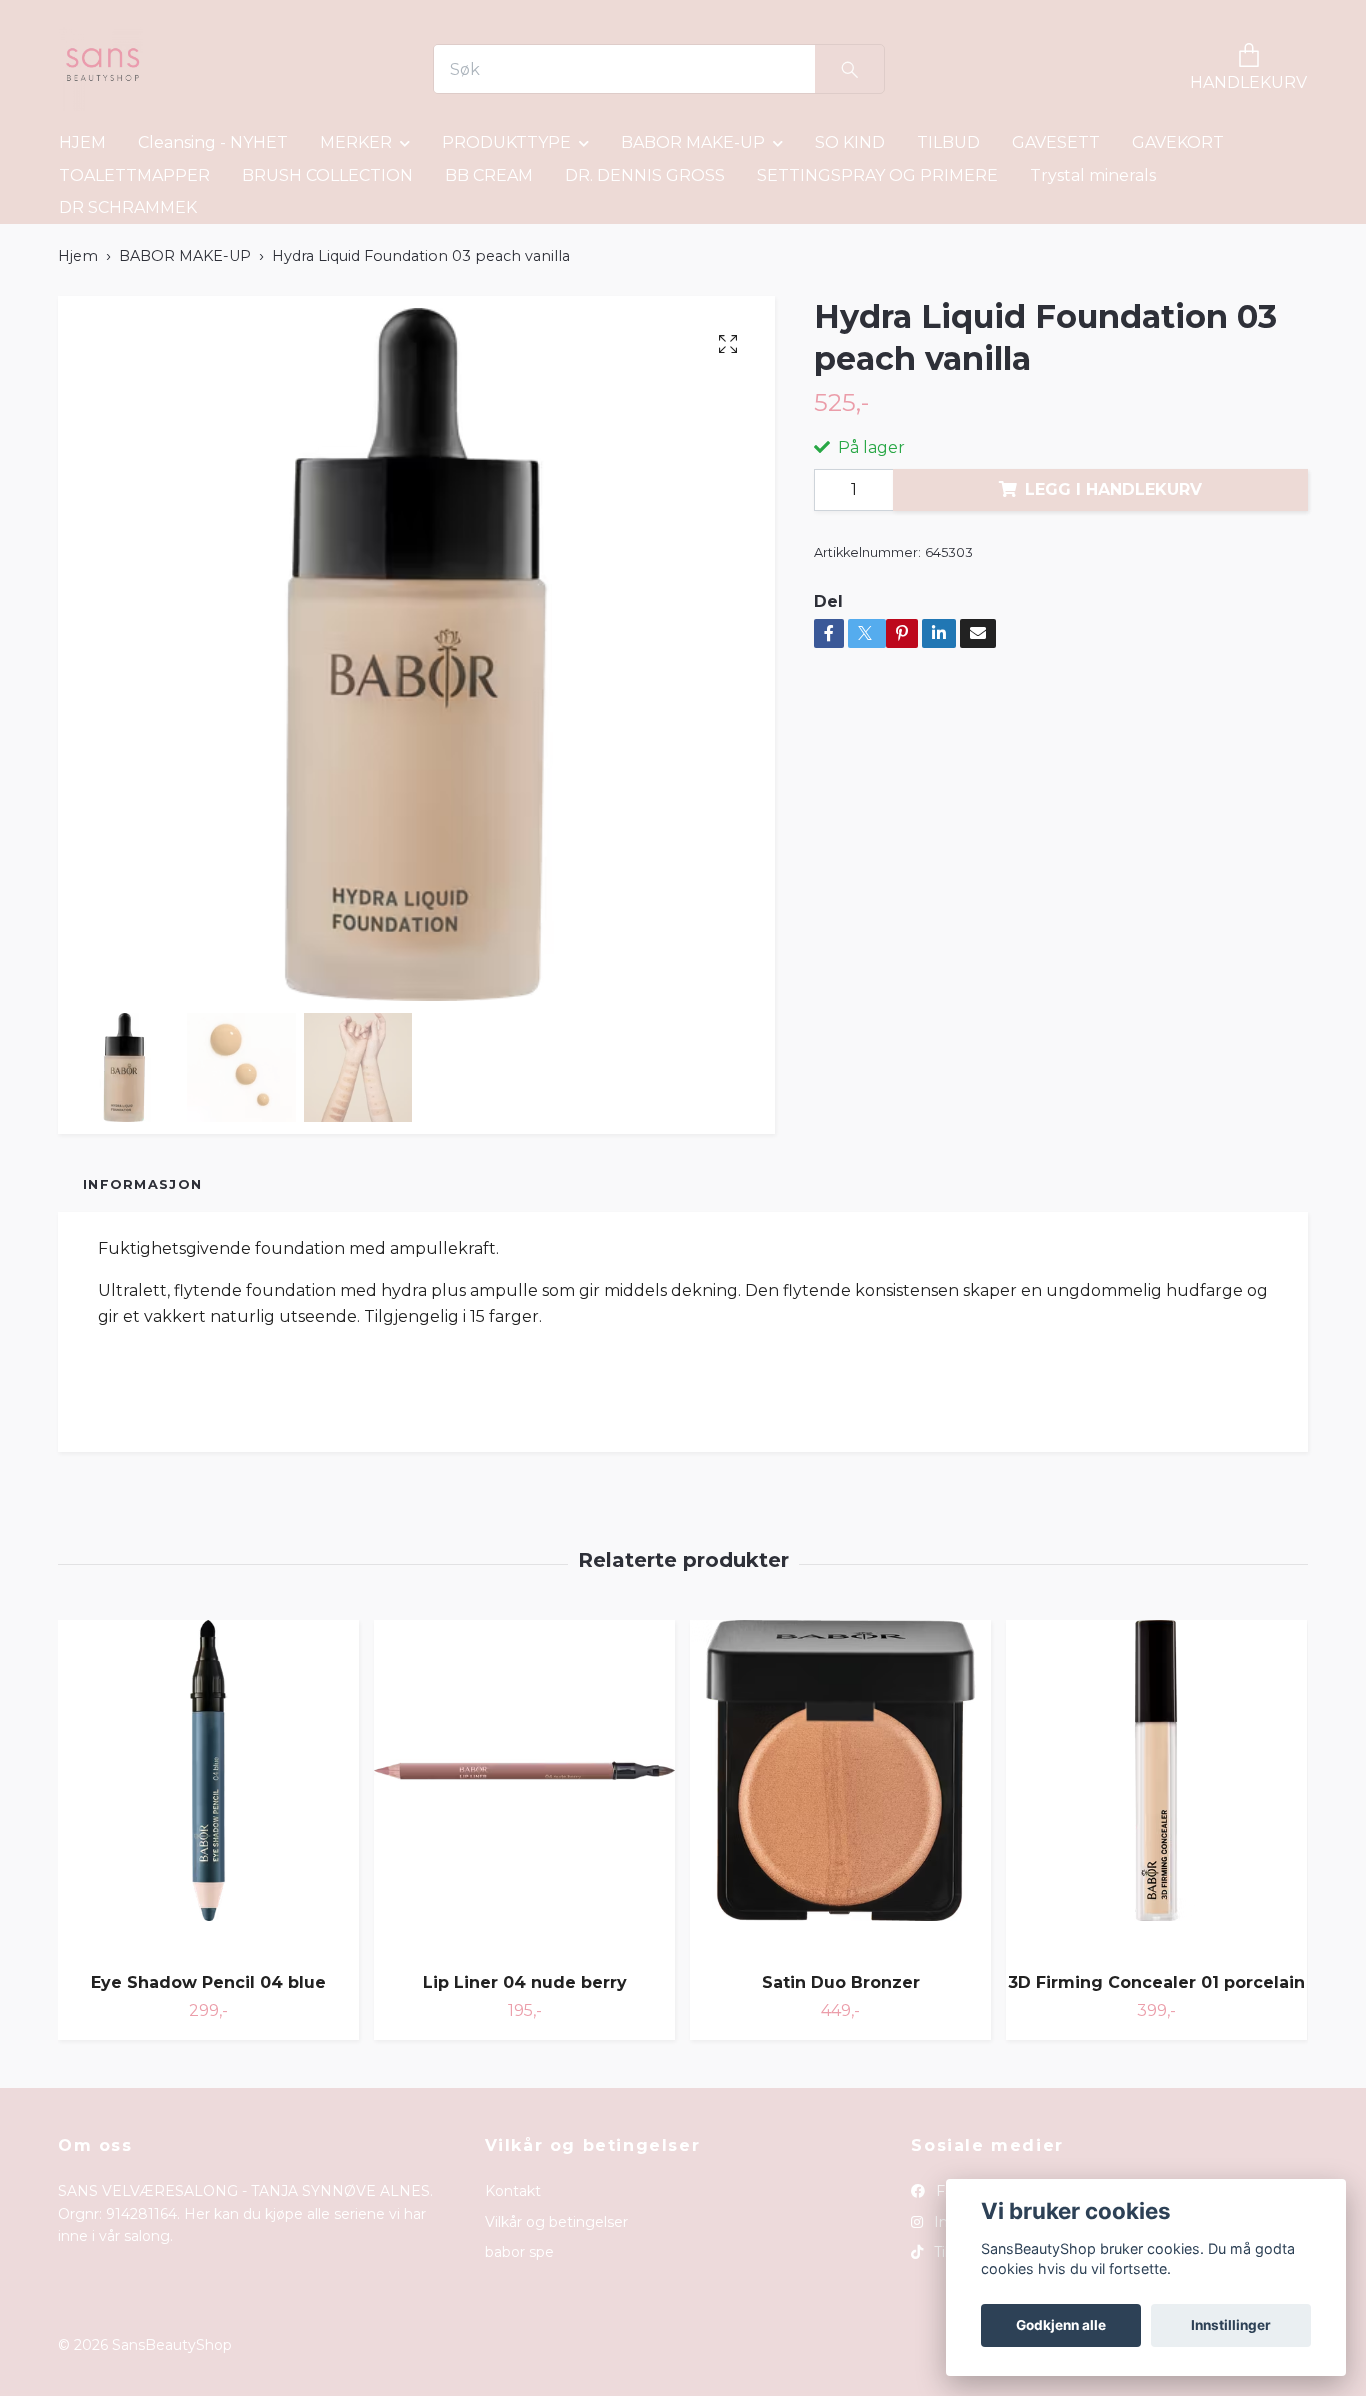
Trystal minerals (1093, 175)
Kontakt (513, 2191)
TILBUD (948, 142)
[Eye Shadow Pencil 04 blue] (208, 1788)
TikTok (953, 2252)
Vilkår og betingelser (556, 2222)
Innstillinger (1231, 2325)
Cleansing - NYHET (213, 142)
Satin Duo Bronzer (841, 1982)
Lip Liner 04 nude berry (525, 1982)
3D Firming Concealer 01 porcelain (1156, 1982)
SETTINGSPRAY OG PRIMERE (877, 175)
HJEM (82, 142)
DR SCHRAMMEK (128, 207)
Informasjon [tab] (142, 1184)
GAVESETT (1056, 142)
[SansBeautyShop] (101, 69)
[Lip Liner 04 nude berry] (524, 1788)
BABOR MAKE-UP (693, 142)
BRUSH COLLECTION (327, 175)
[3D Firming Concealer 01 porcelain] (1156, 1788)
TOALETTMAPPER (134, 175)
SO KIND (850, 142)
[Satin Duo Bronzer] (840, 1788)
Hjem (78, 256)
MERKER (356, 142)
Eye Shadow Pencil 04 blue (208, 1982)
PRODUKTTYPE (506, 142)
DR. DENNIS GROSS (645, 175)
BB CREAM (489, 175)
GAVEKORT (1178, 142)
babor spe (519, 2252)
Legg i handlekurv (1113, 489)
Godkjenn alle (1061, 2325)
